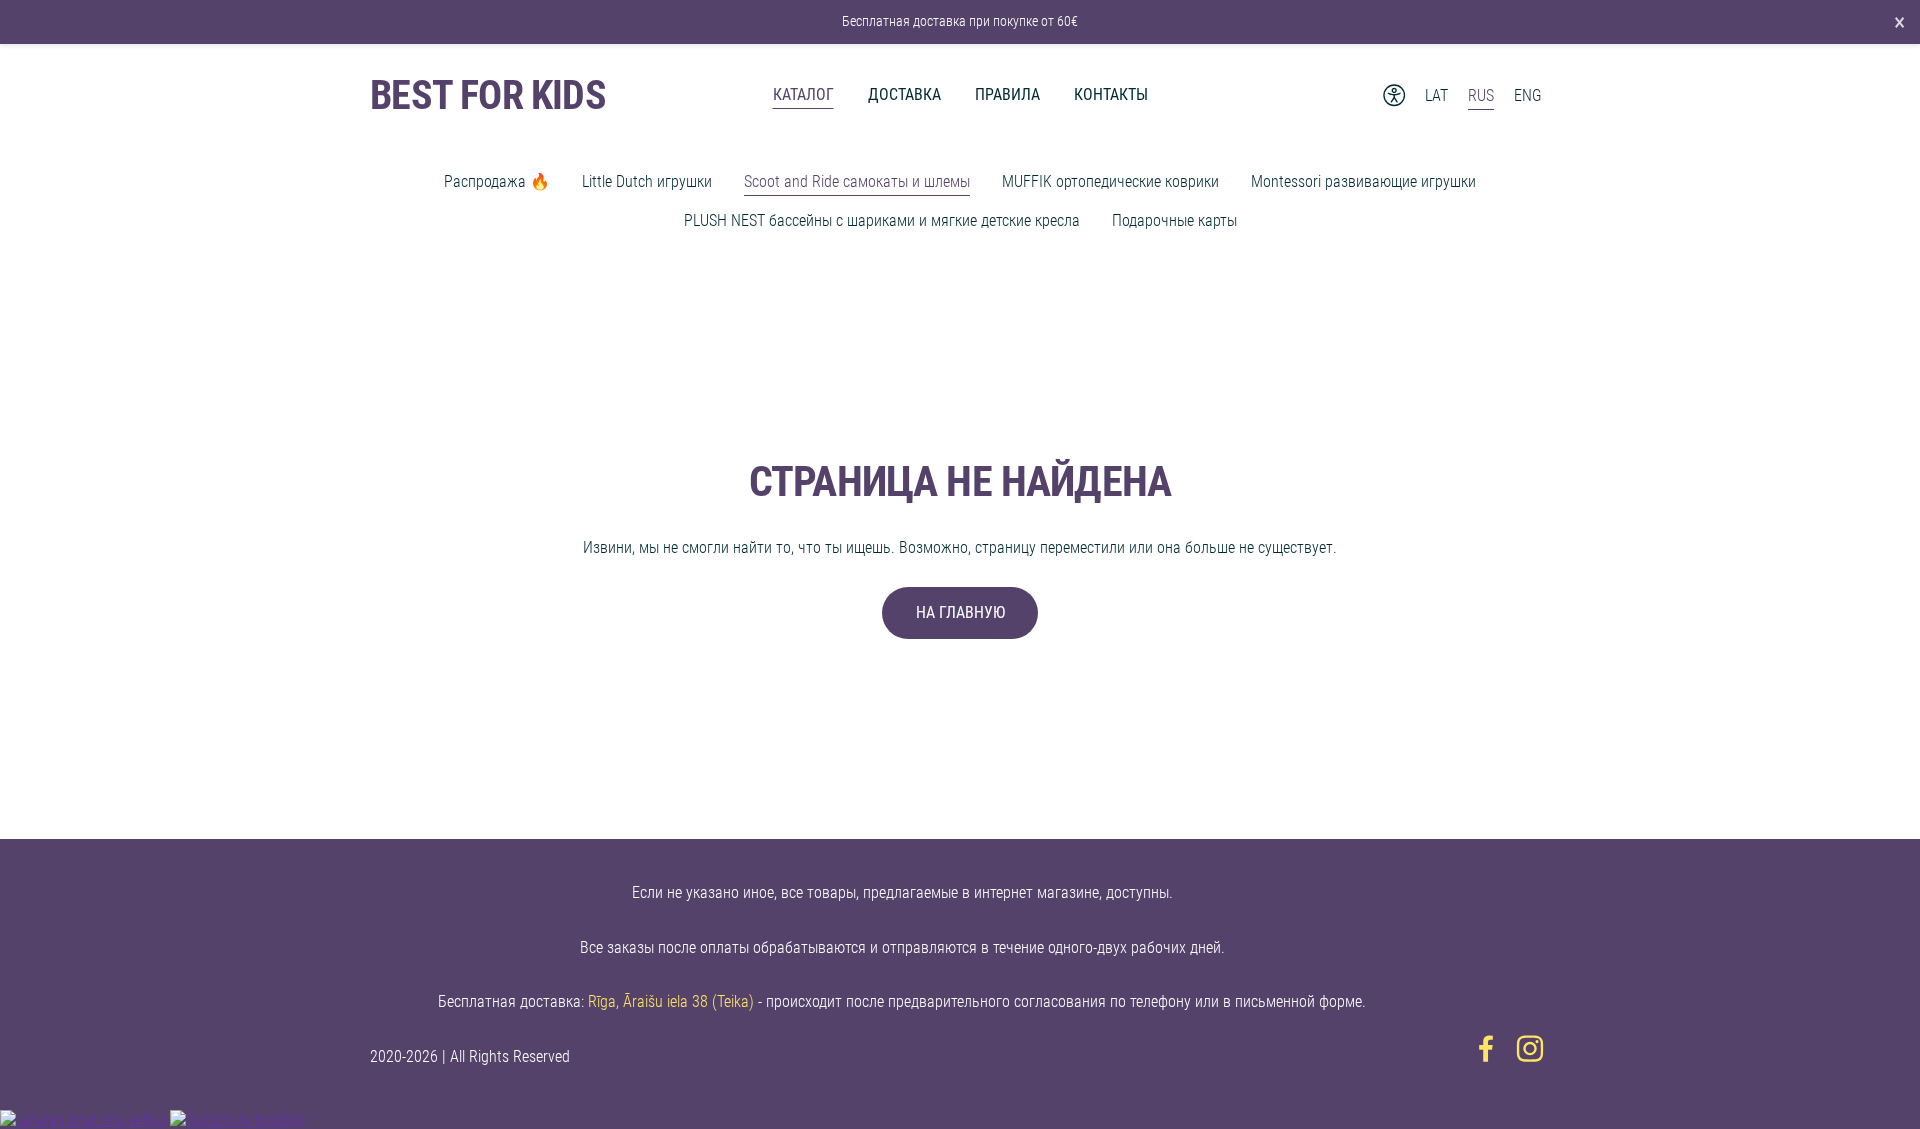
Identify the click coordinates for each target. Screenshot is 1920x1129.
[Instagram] (1530, 1048)
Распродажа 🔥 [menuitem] (497, 181)
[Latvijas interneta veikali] (83, 1119)
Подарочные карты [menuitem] (1174, 220)
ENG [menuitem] (1528, 95)
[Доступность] (1394, 95)
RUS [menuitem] (1481, 95)
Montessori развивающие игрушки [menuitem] (1363, 181)
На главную (960, 612)
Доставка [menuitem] (904, 94)
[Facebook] (1486, 1048)
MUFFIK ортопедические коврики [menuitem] (1110, 181)
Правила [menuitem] (1007, 94)
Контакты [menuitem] (1111, 94)
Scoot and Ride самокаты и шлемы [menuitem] (857, 181)
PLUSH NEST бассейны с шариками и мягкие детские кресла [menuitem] (882, 220)
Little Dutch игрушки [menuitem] (647, 181)
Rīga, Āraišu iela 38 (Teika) (671, 1001)
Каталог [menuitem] (803, 94)
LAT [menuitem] (1436, 95)
